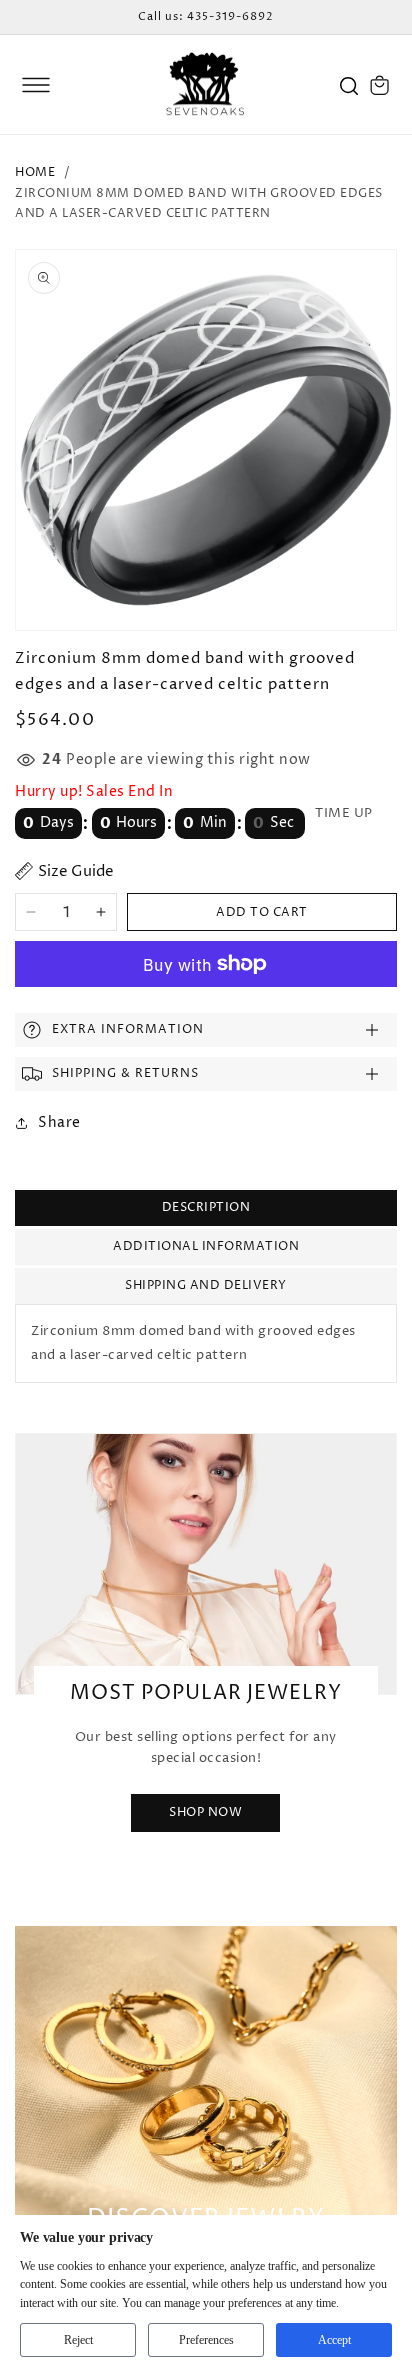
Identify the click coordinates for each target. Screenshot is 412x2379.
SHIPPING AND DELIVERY (206, 1285)
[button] (36, 85)
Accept (334, 2340)
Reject (78, 2340)
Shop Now (205, 1812)
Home (35, 172)
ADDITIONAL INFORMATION (206, 1246)
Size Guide (76, 871)
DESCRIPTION (206, 1207)
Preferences (206, 2340)
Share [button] (59, 1122)
